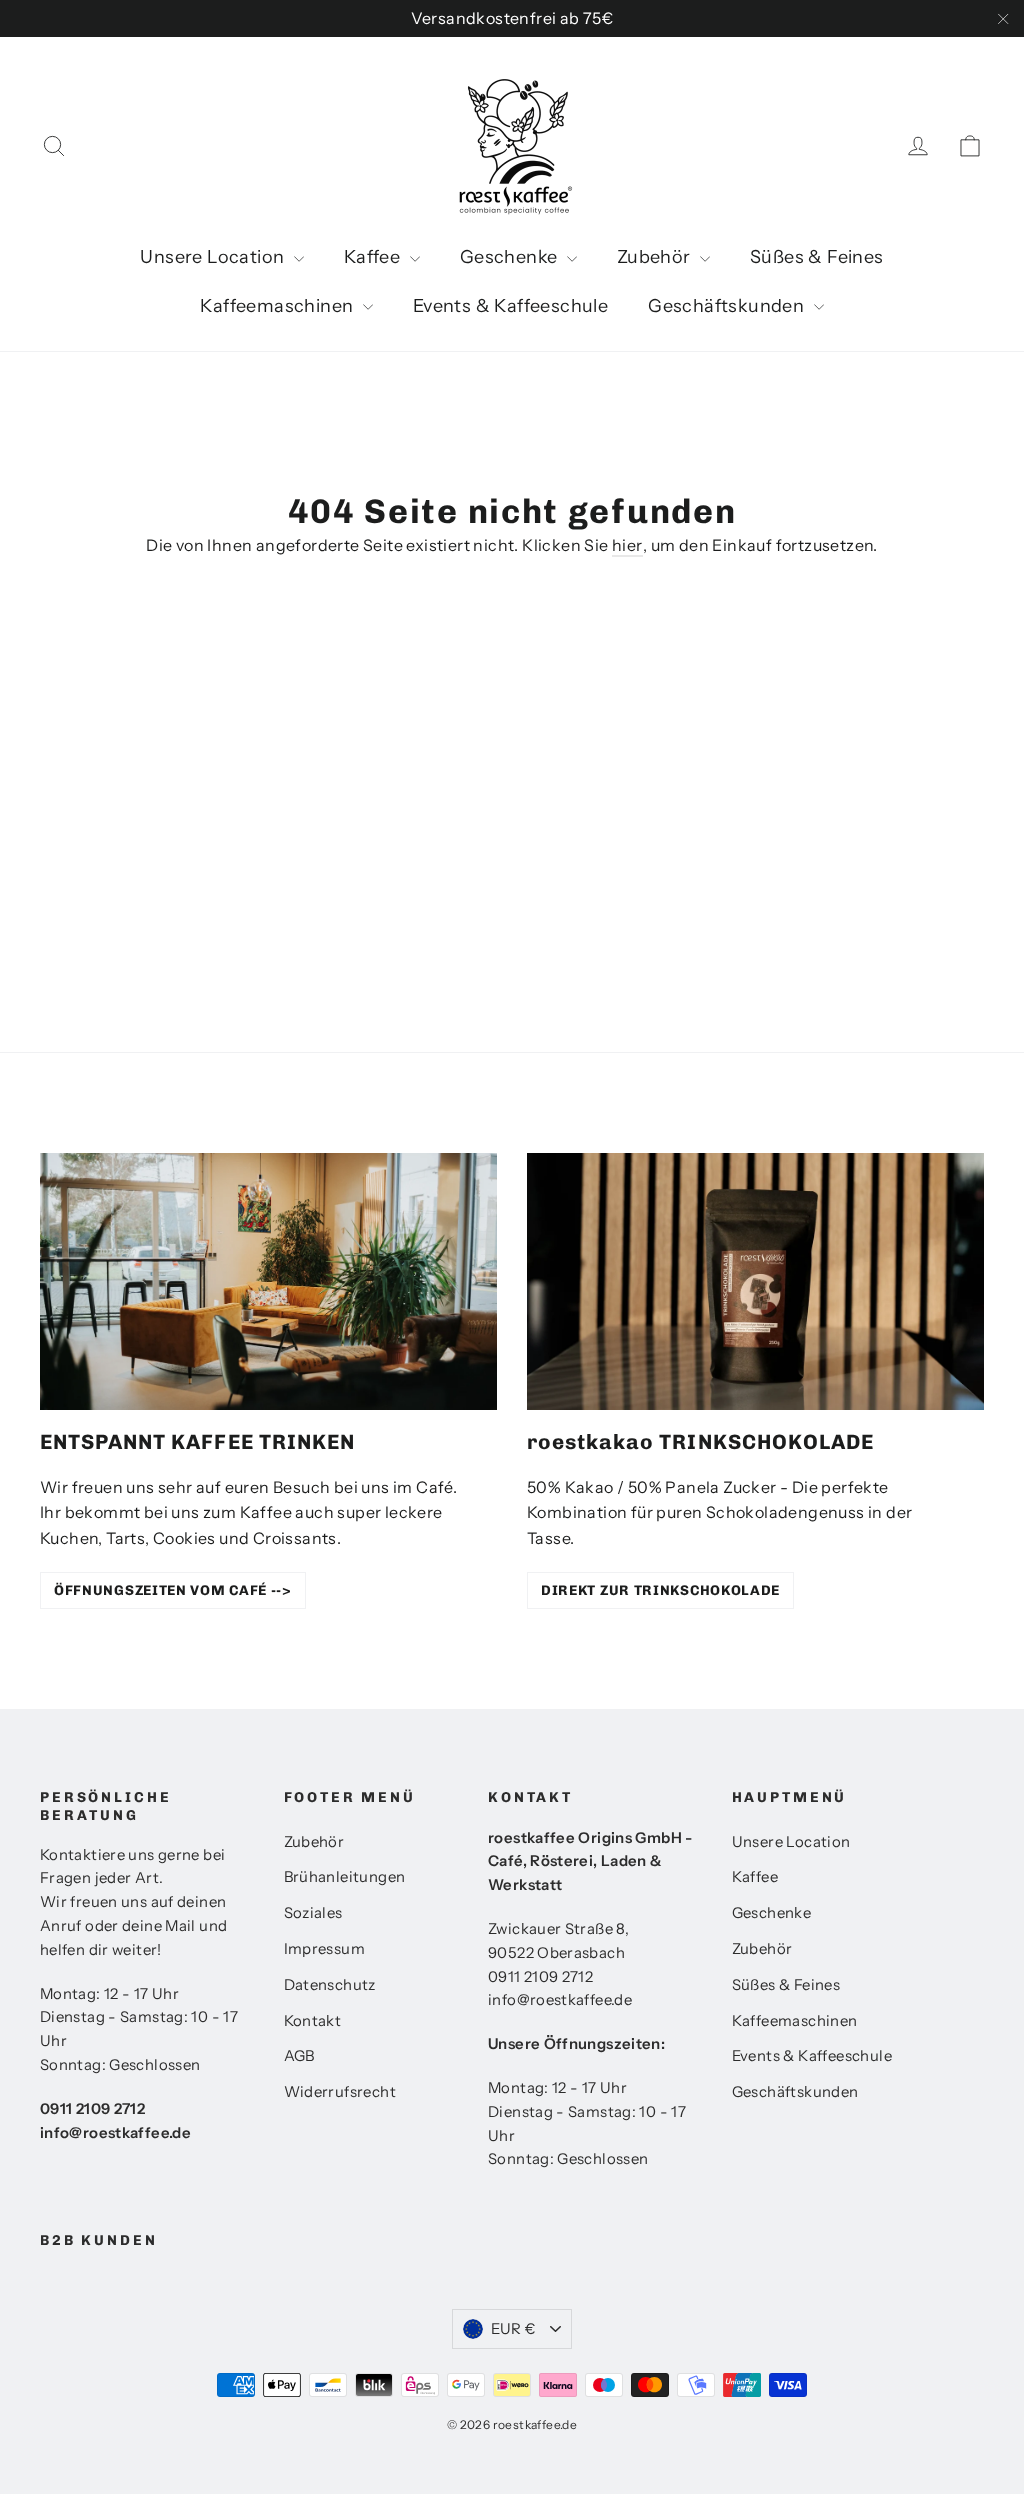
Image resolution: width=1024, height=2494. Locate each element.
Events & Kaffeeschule (510, 306)
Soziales (313, 1913)
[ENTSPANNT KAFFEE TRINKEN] (268, 1281)
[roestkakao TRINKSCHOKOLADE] (755, 1281)
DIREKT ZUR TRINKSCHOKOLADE (660, 1590)
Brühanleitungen (345, 1877)
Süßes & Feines (817, 257)
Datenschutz (330, 1985)
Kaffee (374, 257)
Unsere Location (214, 257)
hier (627, 545)
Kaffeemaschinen (278, 306)
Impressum (325, 1949)
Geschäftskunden (728, 306)
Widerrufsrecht (340, 2092)
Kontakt (313, 2021)
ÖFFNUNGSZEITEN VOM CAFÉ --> (173, 1590)
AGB (299, 2056)
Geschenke (511, 257)
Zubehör (656, 257)
